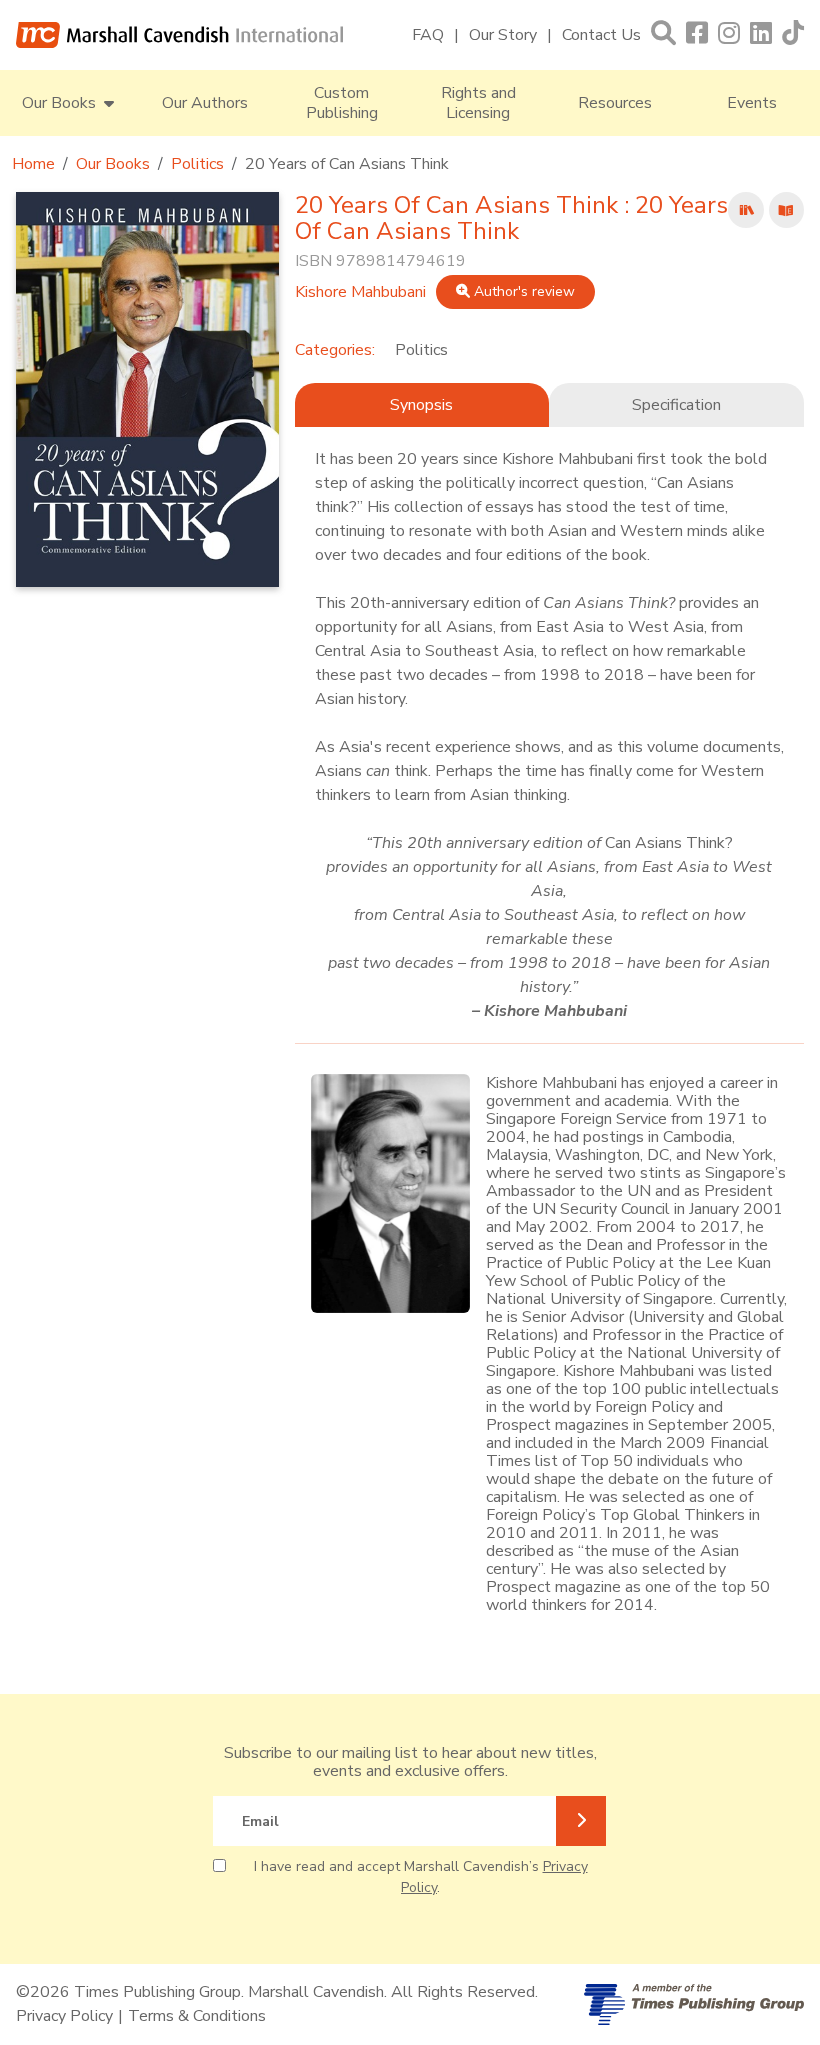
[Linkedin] (761, 34)
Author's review (522, 291)
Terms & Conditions (197, 2016)
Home (33, 164)
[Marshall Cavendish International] (180, 35)
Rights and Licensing (478, 103)
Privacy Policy (64, 2016)
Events (752, 103)
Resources (615, 103)
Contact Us (601, 35)
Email (260, 1821)
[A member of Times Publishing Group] (694, 2004)
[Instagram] (729, 34)
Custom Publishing (342, 103)
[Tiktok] (793, 34)
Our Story (503, 35)
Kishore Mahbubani (360, 292)
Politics (197, 164)
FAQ (428, 35)
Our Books (113, 164)
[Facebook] (697, 34)
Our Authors (205, 103)
